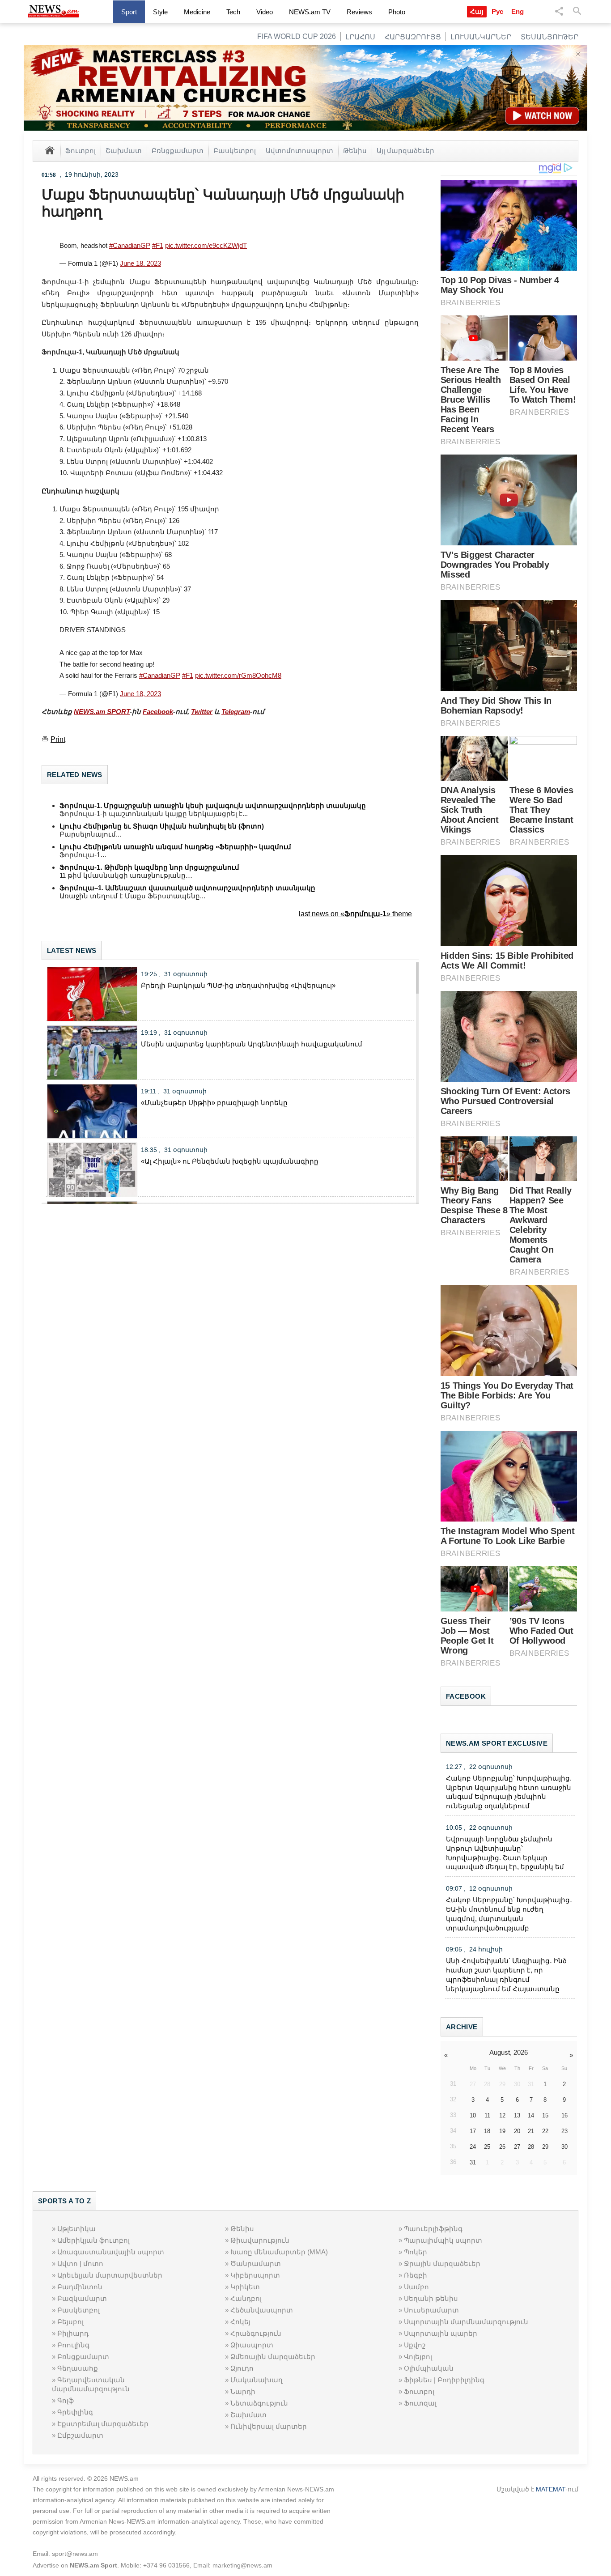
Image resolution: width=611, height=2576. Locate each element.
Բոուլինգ (73, 2345)
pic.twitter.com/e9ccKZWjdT (206, 245)
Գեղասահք (78, 2368)
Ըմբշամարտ (80, 2435)
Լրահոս (360, 37)
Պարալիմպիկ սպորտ (443, 2240)
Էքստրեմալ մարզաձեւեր (103, 2424)
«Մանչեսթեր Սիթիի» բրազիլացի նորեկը (214, 1103)
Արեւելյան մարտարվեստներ (110, 2275)
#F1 (158, 245)
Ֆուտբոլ (81, 150)
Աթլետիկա (76, 2229)
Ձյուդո (242, 2368)
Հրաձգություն (256, 2333)
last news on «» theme (355, 914)
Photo (397, 12)
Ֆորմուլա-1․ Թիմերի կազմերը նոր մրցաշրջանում (149, 867)
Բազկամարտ (82, 2298)
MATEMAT (551, 2489)
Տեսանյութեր (549, 37)
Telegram (236, 712)
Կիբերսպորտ (255, 2275)
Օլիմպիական (429, 2368)
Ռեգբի (416, 2275)
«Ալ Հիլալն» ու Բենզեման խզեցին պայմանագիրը (230, 1161)
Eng (518, 11)
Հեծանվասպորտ (262, 2310)
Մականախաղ (257, 2380)
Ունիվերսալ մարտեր (269, 2426)
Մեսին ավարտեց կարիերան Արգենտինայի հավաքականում (252, 1044)
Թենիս (355, 150)
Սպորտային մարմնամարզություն (466, 2322)
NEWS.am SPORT (102, 712)
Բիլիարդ (73, 2333)
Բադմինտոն (80, 2287)
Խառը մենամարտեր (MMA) (279, 2252)
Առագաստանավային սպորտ (111, 2252)
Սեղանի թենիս (431, 2298)
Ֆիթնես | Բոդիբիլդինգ (444, 2380)
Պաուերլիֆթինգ (433, 2229)
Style (160, 12)
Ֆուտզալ (420, 2403)
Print (58, 739)
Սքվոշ (415, 2345)
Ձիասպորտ (252, 2345)
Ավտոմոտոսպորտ (299, 150)
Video (265, 12)
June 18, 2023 (140, 263)
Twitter (202, 712)
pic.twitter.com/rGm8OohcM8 (238, 675)
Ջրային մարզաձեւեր (442, 2264)
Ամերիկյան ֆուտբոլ (93, 2240)
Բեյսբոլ (70, 2322)
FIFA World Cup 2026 (297, 36)
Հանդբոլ (246, 2298)
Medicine (197, 12)
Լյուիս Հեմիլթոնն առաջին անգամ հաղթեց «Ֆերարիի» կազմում (175, 847)
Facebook (158, 712)
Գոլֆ (66, 2400)
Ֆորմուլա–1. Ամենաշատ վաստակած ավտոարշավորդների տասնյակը (187, 888)
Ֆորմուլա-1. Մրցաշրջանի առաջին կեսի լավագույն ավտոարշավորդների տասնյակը (213, 806)
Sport (129, 12)
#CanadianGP (130, 245)
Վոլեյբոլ (418, 2357)
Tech (233, 12)
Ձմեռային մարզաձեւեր (273, 2357)
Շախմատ (124, 150)
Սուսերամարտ (431, 2310)
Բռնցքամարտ (178, 150)
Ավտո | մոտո (80, 2264)
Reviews (359, 12)
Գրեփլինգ (75, 2412)
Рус (497, 11)
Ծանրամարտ (256, 2264)
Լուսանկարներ (481, 37)
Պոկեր (416, 2252)
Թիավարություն (260, 2240)
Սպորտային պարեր (441, 2333)
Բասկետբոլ (235, 150)
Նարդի (243, 2391)
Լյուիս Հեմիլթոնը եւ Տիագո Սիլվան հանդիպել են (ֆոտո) (162, 826)
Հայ (477, 11)
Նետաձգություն (259, 2403)
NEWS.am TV (310, 12)
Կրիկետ (245, 2287)
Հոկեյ (240, 2322)
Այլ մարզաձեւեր (405, 150)
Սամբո (416, 2287)
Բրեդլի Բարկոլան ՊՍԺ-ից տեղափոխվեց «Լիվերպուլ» (238, 985)
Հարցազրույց (413, 37)
